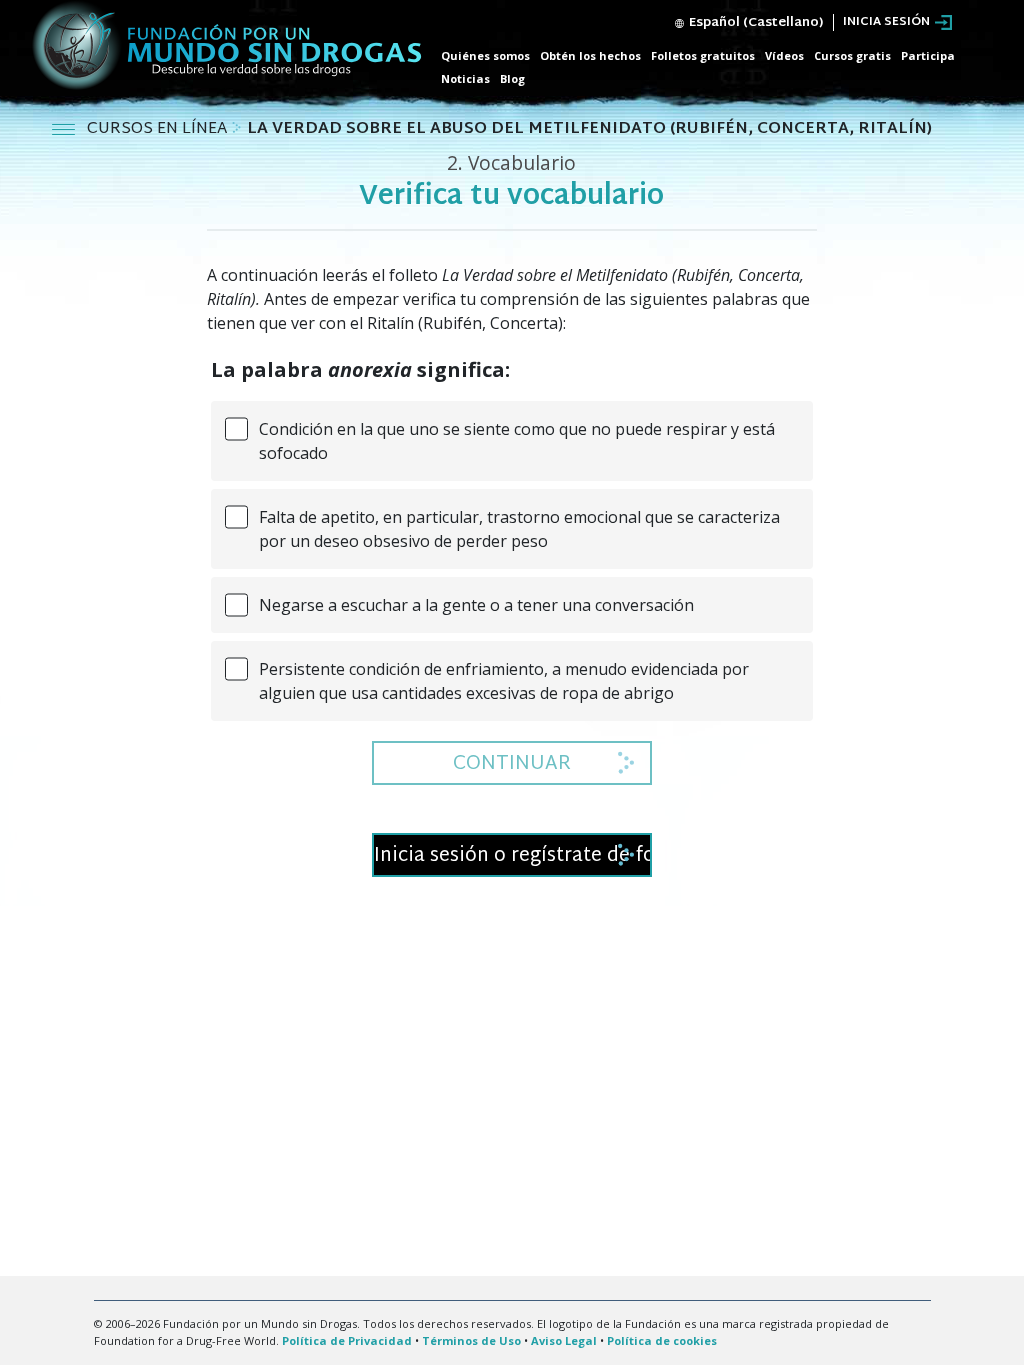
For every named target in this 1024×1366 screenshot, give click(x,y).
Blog (512, 78)
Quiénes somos (485, 55)
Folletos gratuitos (703, 55)
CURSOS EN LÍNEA (159, 129)
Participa (928, 55)
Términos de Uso (471, 1340)
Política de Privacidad (347, 1340)
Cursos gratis (852, 55)
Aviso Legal (564, 1340)
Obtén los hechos (590, 55)
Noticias (465, 78)
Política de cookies (662, 1340)
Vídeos (784, 55)
